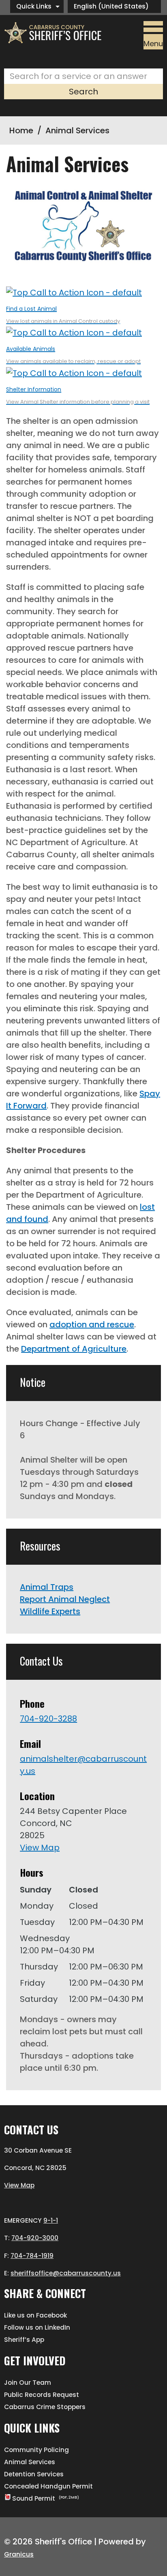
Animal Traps (47, 1587)
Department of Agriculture (74, 1349)
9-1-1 (51, 2220)
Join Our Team (28, 2383)
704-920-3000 (35, 2238)
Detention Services (34, 2474)
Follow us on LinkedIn (37, 2327)
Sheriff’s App (24, 2340)
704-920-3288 (48, 1719)
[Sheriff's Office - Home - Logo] (56, 33)
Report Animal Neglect (65, 1599)
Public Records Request (42, 2395)
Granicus (19, 2554)
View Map (40, 1848)
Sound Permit (46, 2498)
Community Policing (36, 2450)
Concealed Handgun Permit (48, 2486)
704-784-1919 (32, 2256)
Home (21, 130)
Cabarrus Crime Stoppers (45, 2407)
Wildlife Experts (50, 1611)
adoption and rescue (92, 1324)
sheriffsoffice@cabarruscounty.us (66, 2273)
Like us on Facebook (35, 2315)
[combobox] (114, 6)
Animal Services (30, 2462)
